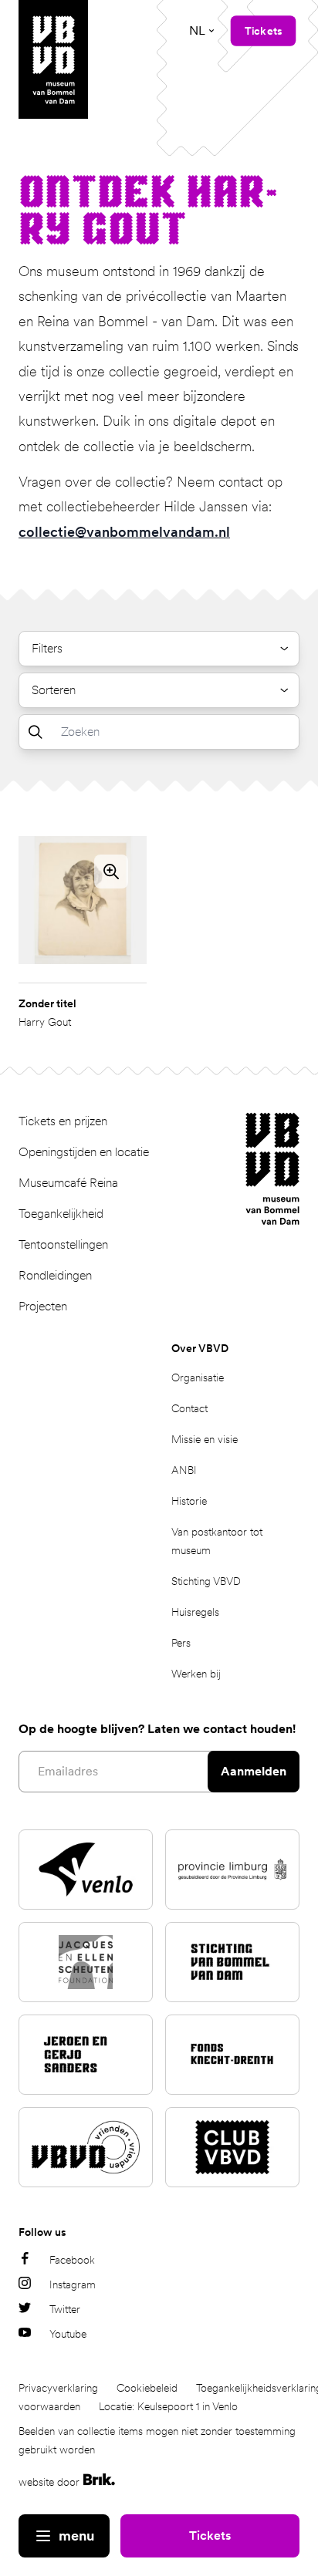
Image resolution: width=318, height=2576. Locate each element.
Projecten (43, 1306)
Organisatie (198, 1377)
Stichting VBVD (206, 1581)
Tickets (210, 2536)
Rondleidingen (55, 1275)
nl (197, 30)
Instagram (73, 2284)
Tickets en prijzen (63, 1121)
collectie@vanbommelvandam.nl (124, 532)
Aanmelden (254, 1771)
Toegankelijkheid (61, 1214)
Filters (47, 648)
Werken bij (196, 1674)
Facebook (72, 2260)
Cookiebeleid (147, 2388)
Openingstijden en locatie (84, 1152)
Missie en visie (205, 1439)
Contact (189, 1408)
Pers (181, 1643)
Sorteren (54, 690)
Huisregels (195, 1612)
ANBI (184, 1470)
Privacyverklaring (58, 2388)
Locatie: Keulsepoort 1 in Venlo (168, 2406)
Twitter (65, 2309)
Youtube (68, 2334)
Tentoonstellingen (63, 1244)
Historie (189, 1501)
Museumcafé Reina (68, 1183)
